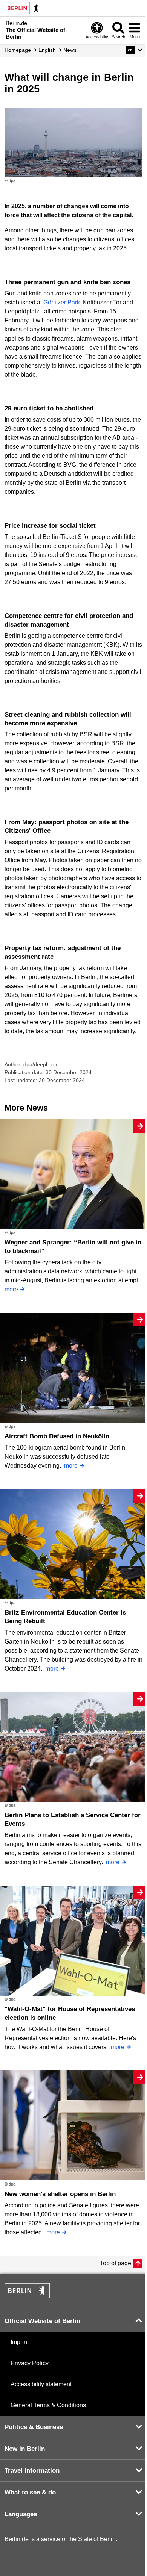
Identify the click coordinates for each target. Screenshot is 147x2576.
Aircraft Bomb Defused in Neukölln (57, 1436)
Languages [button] (21, 2514)
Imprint (20, 2342)
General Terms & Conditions (48, 2405)
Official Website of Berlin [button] (42, 2321)
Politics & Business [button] (34, 2427)
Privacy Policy (30, 2363)
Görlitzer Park (62, 302)
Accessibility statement (41, 2384)
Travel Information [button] (32, 2471)
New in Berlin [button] (25, 2449)
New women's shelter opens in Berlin (60, 2194)
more (11, 1289)
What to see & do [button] (30, 2492)
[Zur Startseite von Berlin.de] (27, 2296)
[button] (134, 50)
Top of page (116, 2263)
